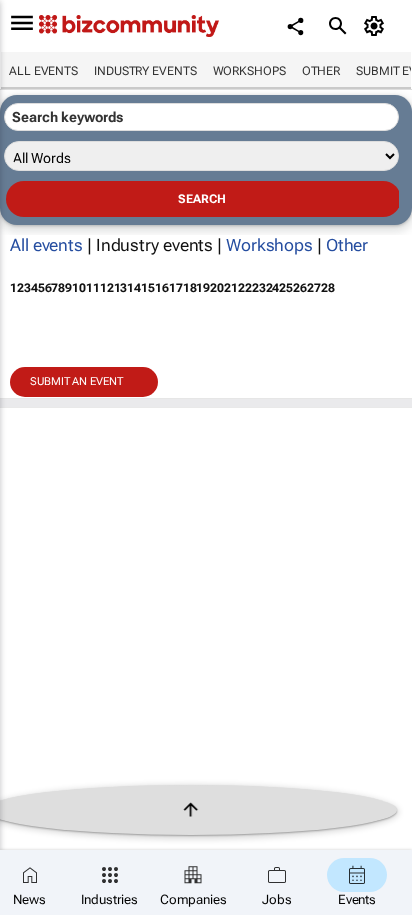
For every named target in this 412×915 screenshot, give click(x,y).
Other (321, 71)
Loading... (38, 438)
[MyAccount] (377, 26)
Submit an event (76, 381)
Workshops (249, 71)
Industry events (145, 71)
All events (43, 71)
